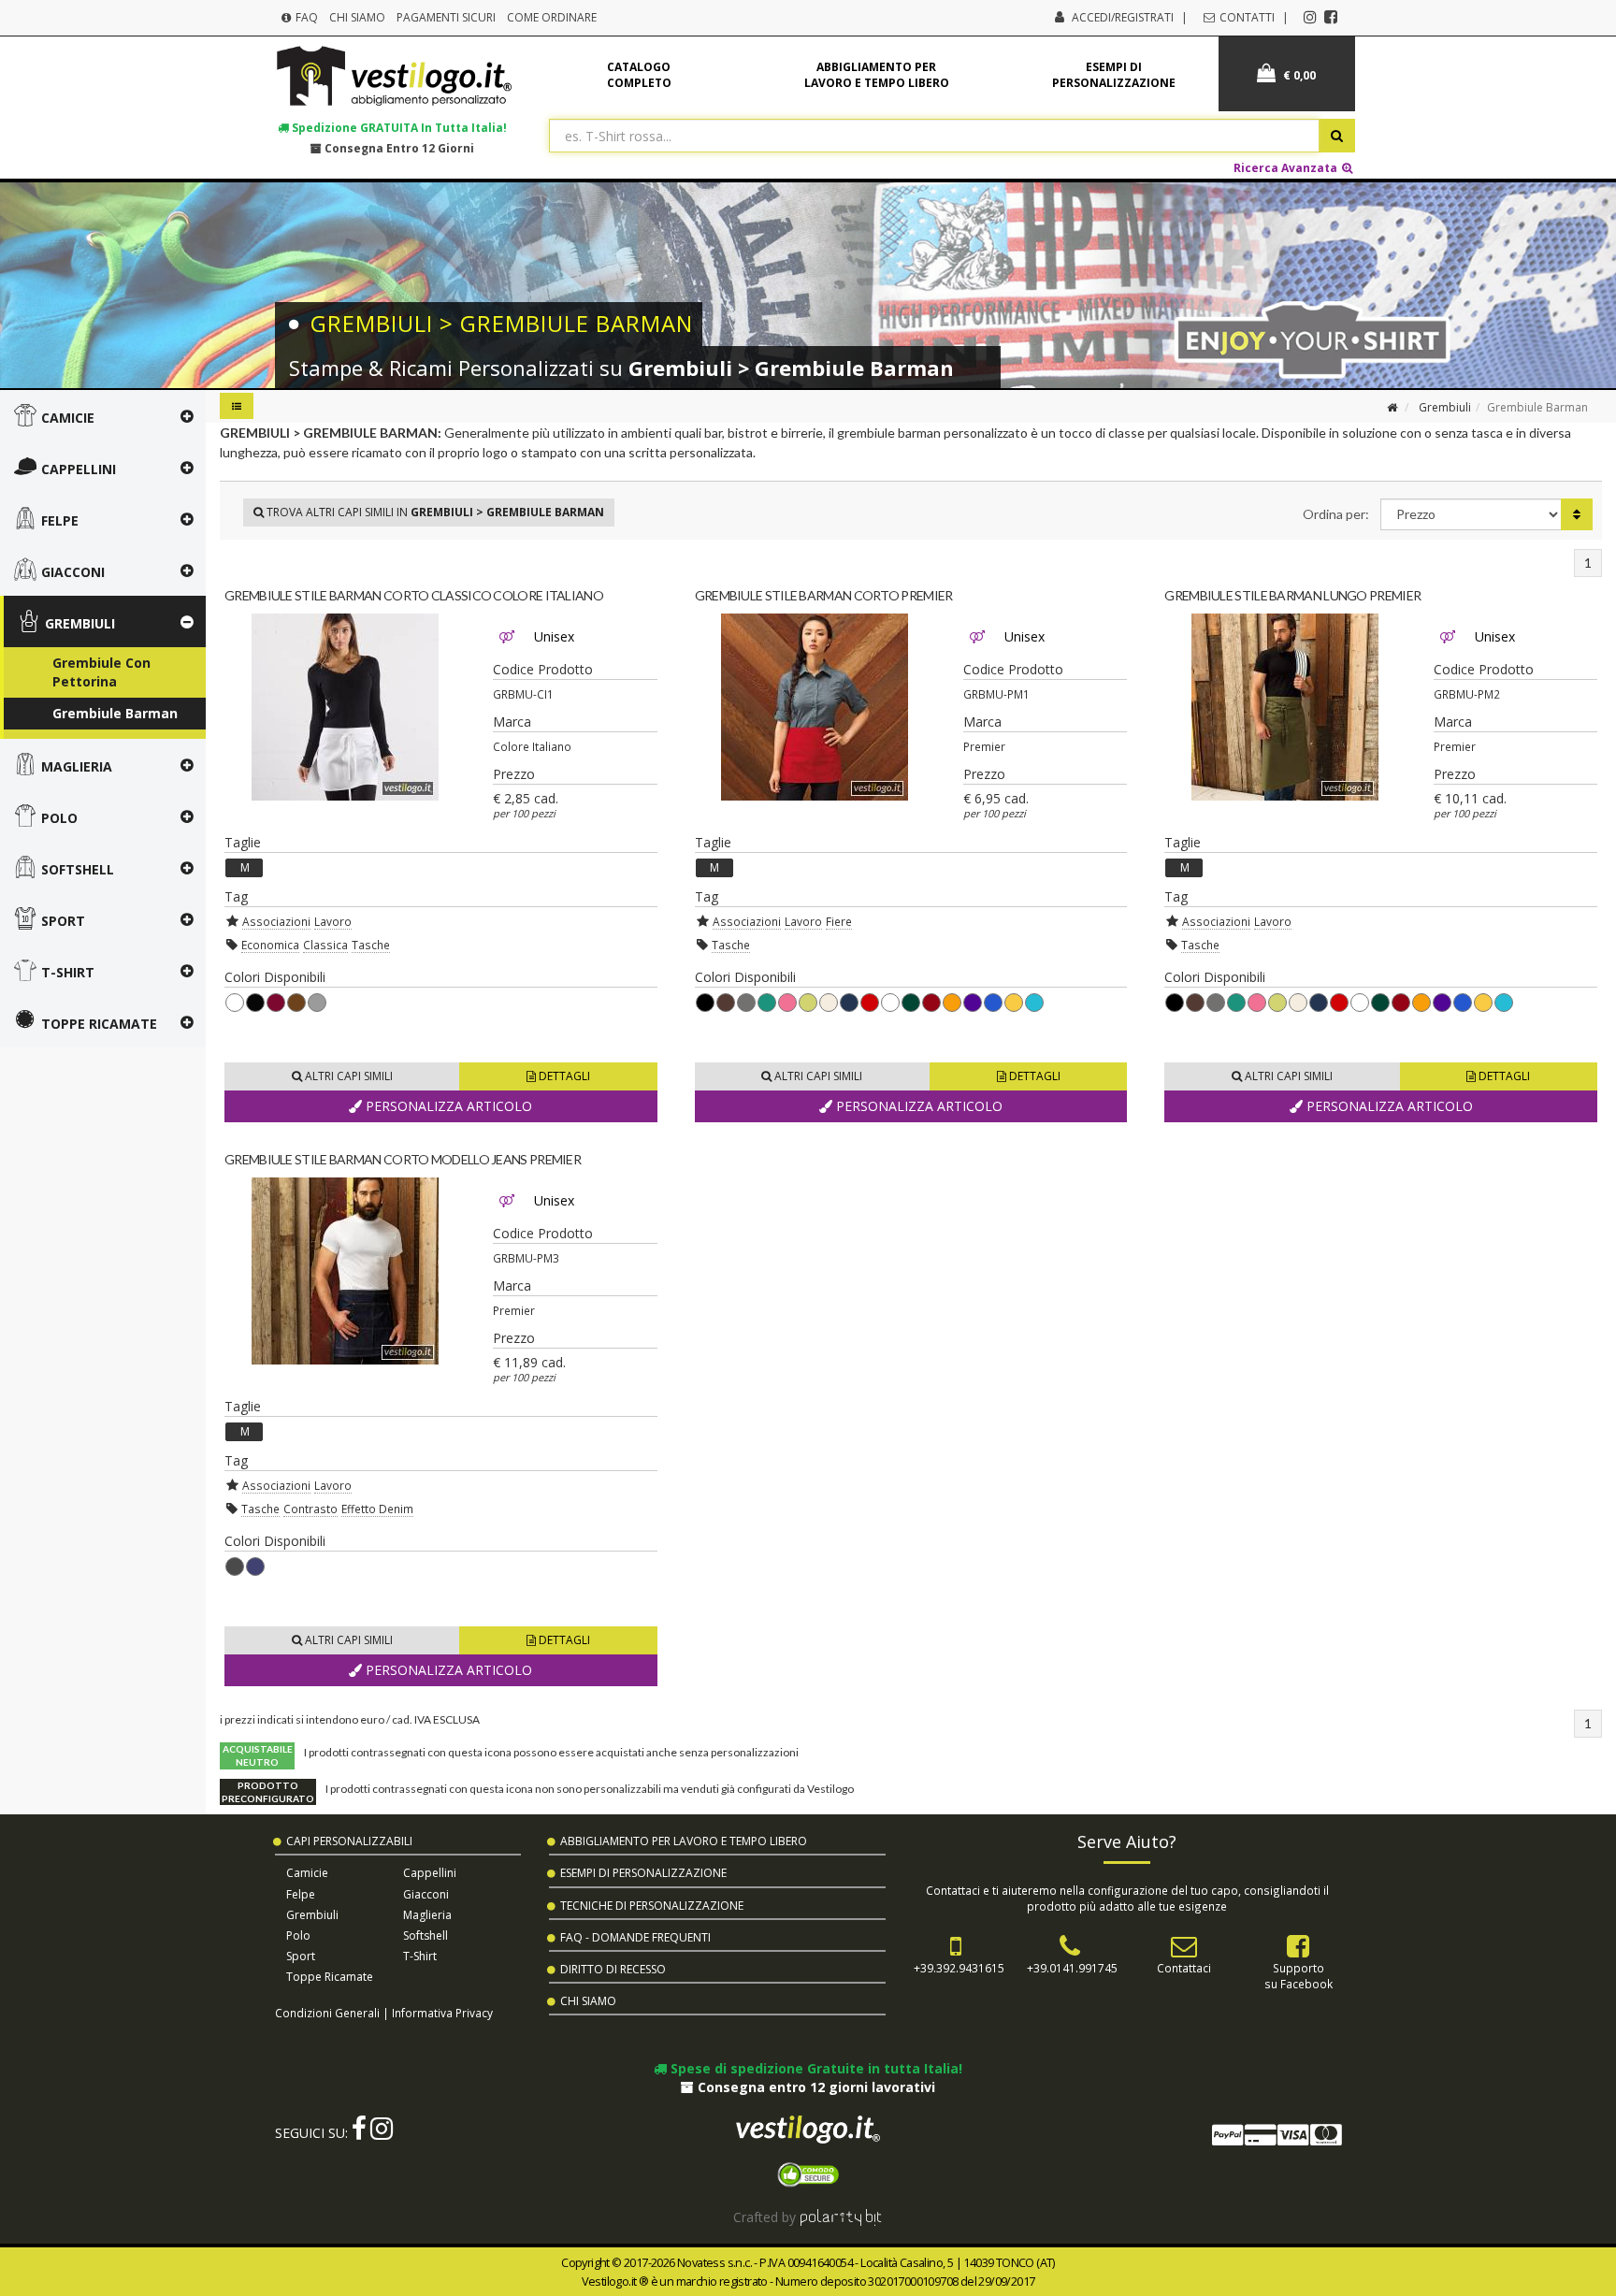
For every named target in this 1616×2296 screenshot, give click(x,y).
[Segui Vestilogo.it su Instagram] (1310, 17)
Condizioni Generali (327, 2013)
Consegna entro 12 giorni (398, 148)
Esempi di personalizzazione (1114, 75)
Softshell (426, 1935)
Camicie (307, 1873)
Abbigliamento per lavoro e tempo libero (877, 75)
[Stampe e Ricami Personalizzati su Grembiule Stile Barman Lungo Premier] (1284, 707)
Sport (301, 1956)
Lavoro (333, 921)
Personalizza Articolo (447, 1106)
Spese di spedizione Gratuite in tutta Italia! (815, 2068)
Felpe (301, 1894)
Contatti (1246, 17)
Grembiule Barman (115, 713)
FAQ (305, 17)
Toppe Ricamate (330, 1977)
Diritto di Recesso (613, 1969)
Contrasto (310, 1509)
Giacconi (426, 1894)
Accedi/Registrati (1123, 17)
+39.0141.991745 (1072, 1968)
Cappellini (430, 1873)
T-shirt (420, 1956)
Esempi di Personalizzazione (643, 1873)
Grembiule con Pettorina (101, 672)
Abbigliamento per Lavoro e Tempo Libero (684, 1841)
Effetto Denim (377, 1509)
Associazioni (276, 921)
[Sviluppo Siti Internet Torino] (841, 2217)
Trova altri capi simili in (434, 512)
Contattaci (1184, 1968)
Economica (270, 945)
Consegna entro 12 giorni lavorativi (815, 2087)
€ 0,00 (1298, 75)
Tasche (371, 945)
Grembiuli (1445, 407)
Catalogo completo (639, 75)
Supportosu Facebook (1299, 1976)
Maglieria (427, 1915)
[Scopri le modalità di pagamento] (1276, 2138)
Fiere (839, 921)
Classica (325, 945)
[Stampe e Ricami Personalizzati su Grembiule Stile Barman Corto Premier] (815, 707)
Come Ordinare (552, 17)
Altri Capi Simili (347, 1076)
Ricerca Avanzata (1287, 167)
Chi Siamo (357, 17)
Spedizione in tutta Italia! (398, 127)
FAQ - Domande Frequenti (635, 1937)
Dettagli (563, 1076)
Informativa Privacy (442, 2013)
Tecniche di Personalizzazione (652, 1906)
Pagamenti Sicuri (446, 17)
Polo (298, 1935)
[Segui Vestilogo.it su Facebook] (1331, 17)
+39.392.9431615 (959, 1968)
